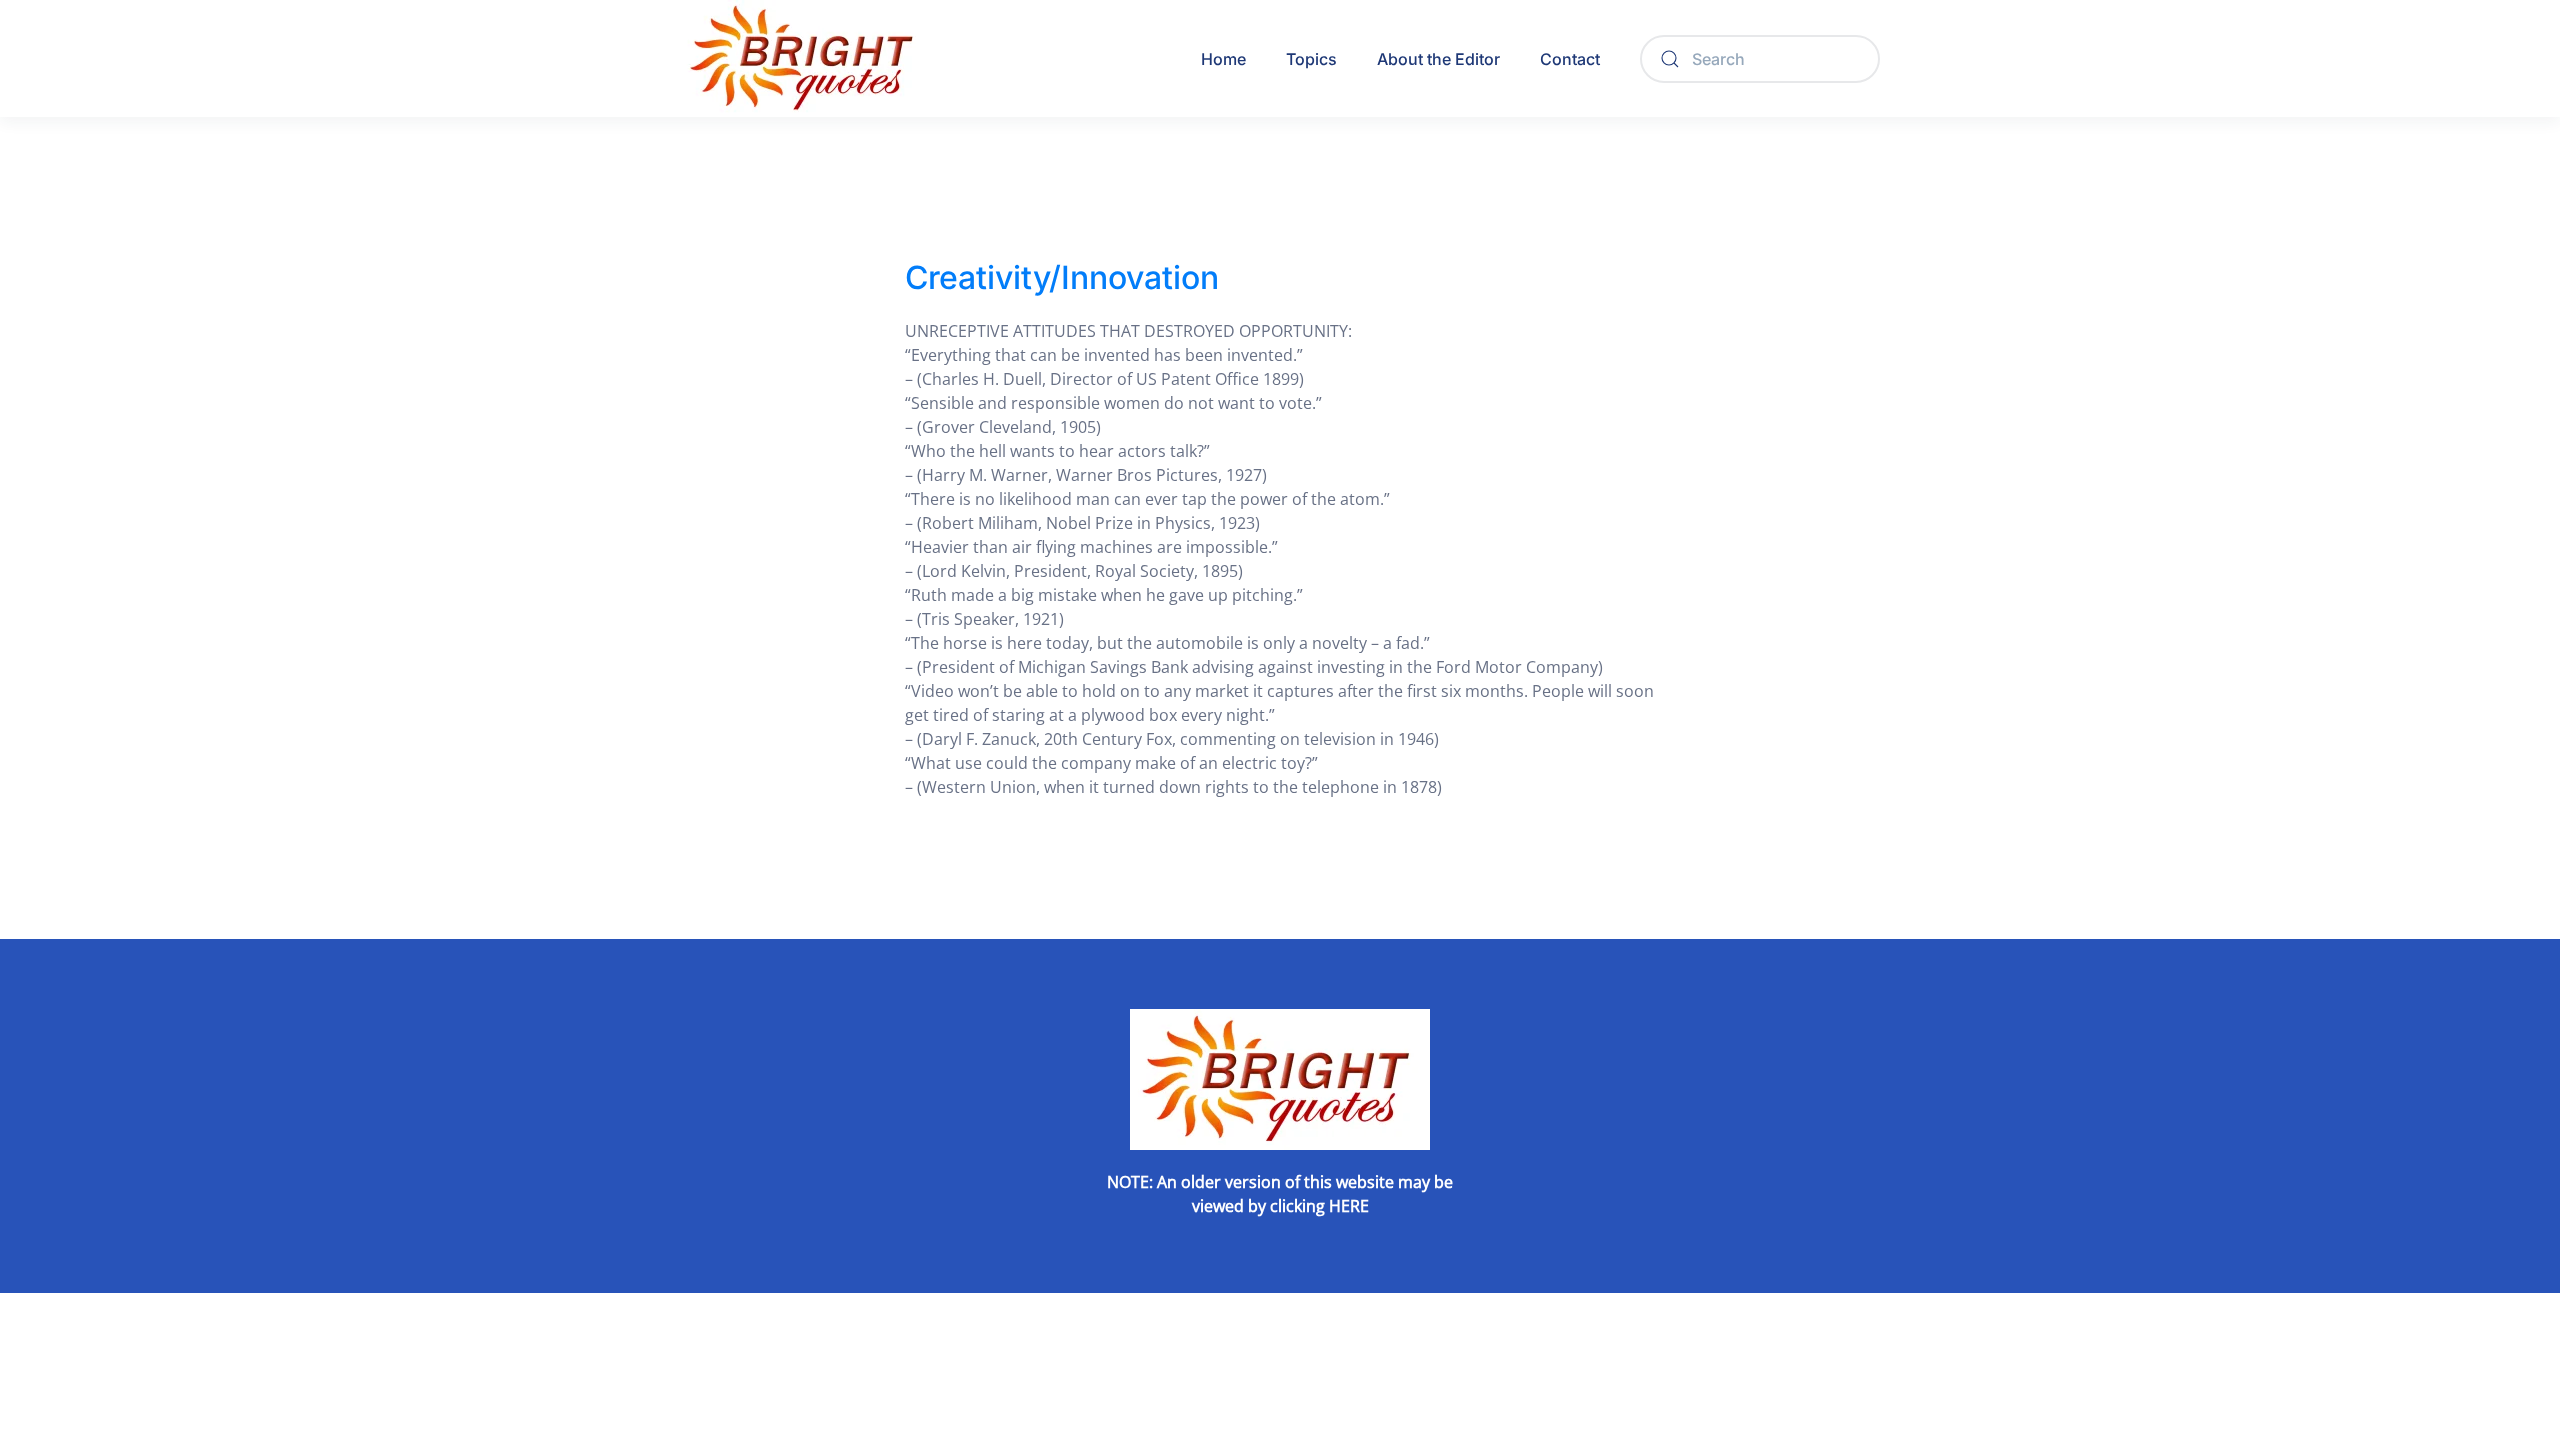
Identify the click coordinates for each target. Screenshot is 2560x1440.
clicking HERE (1319, 1206)
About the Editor (1438, 59)
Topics (1311, 59)
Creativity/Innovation (1062, 277)
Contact (1570, 59)
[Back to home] (805, 58)
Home (1223, 59)
